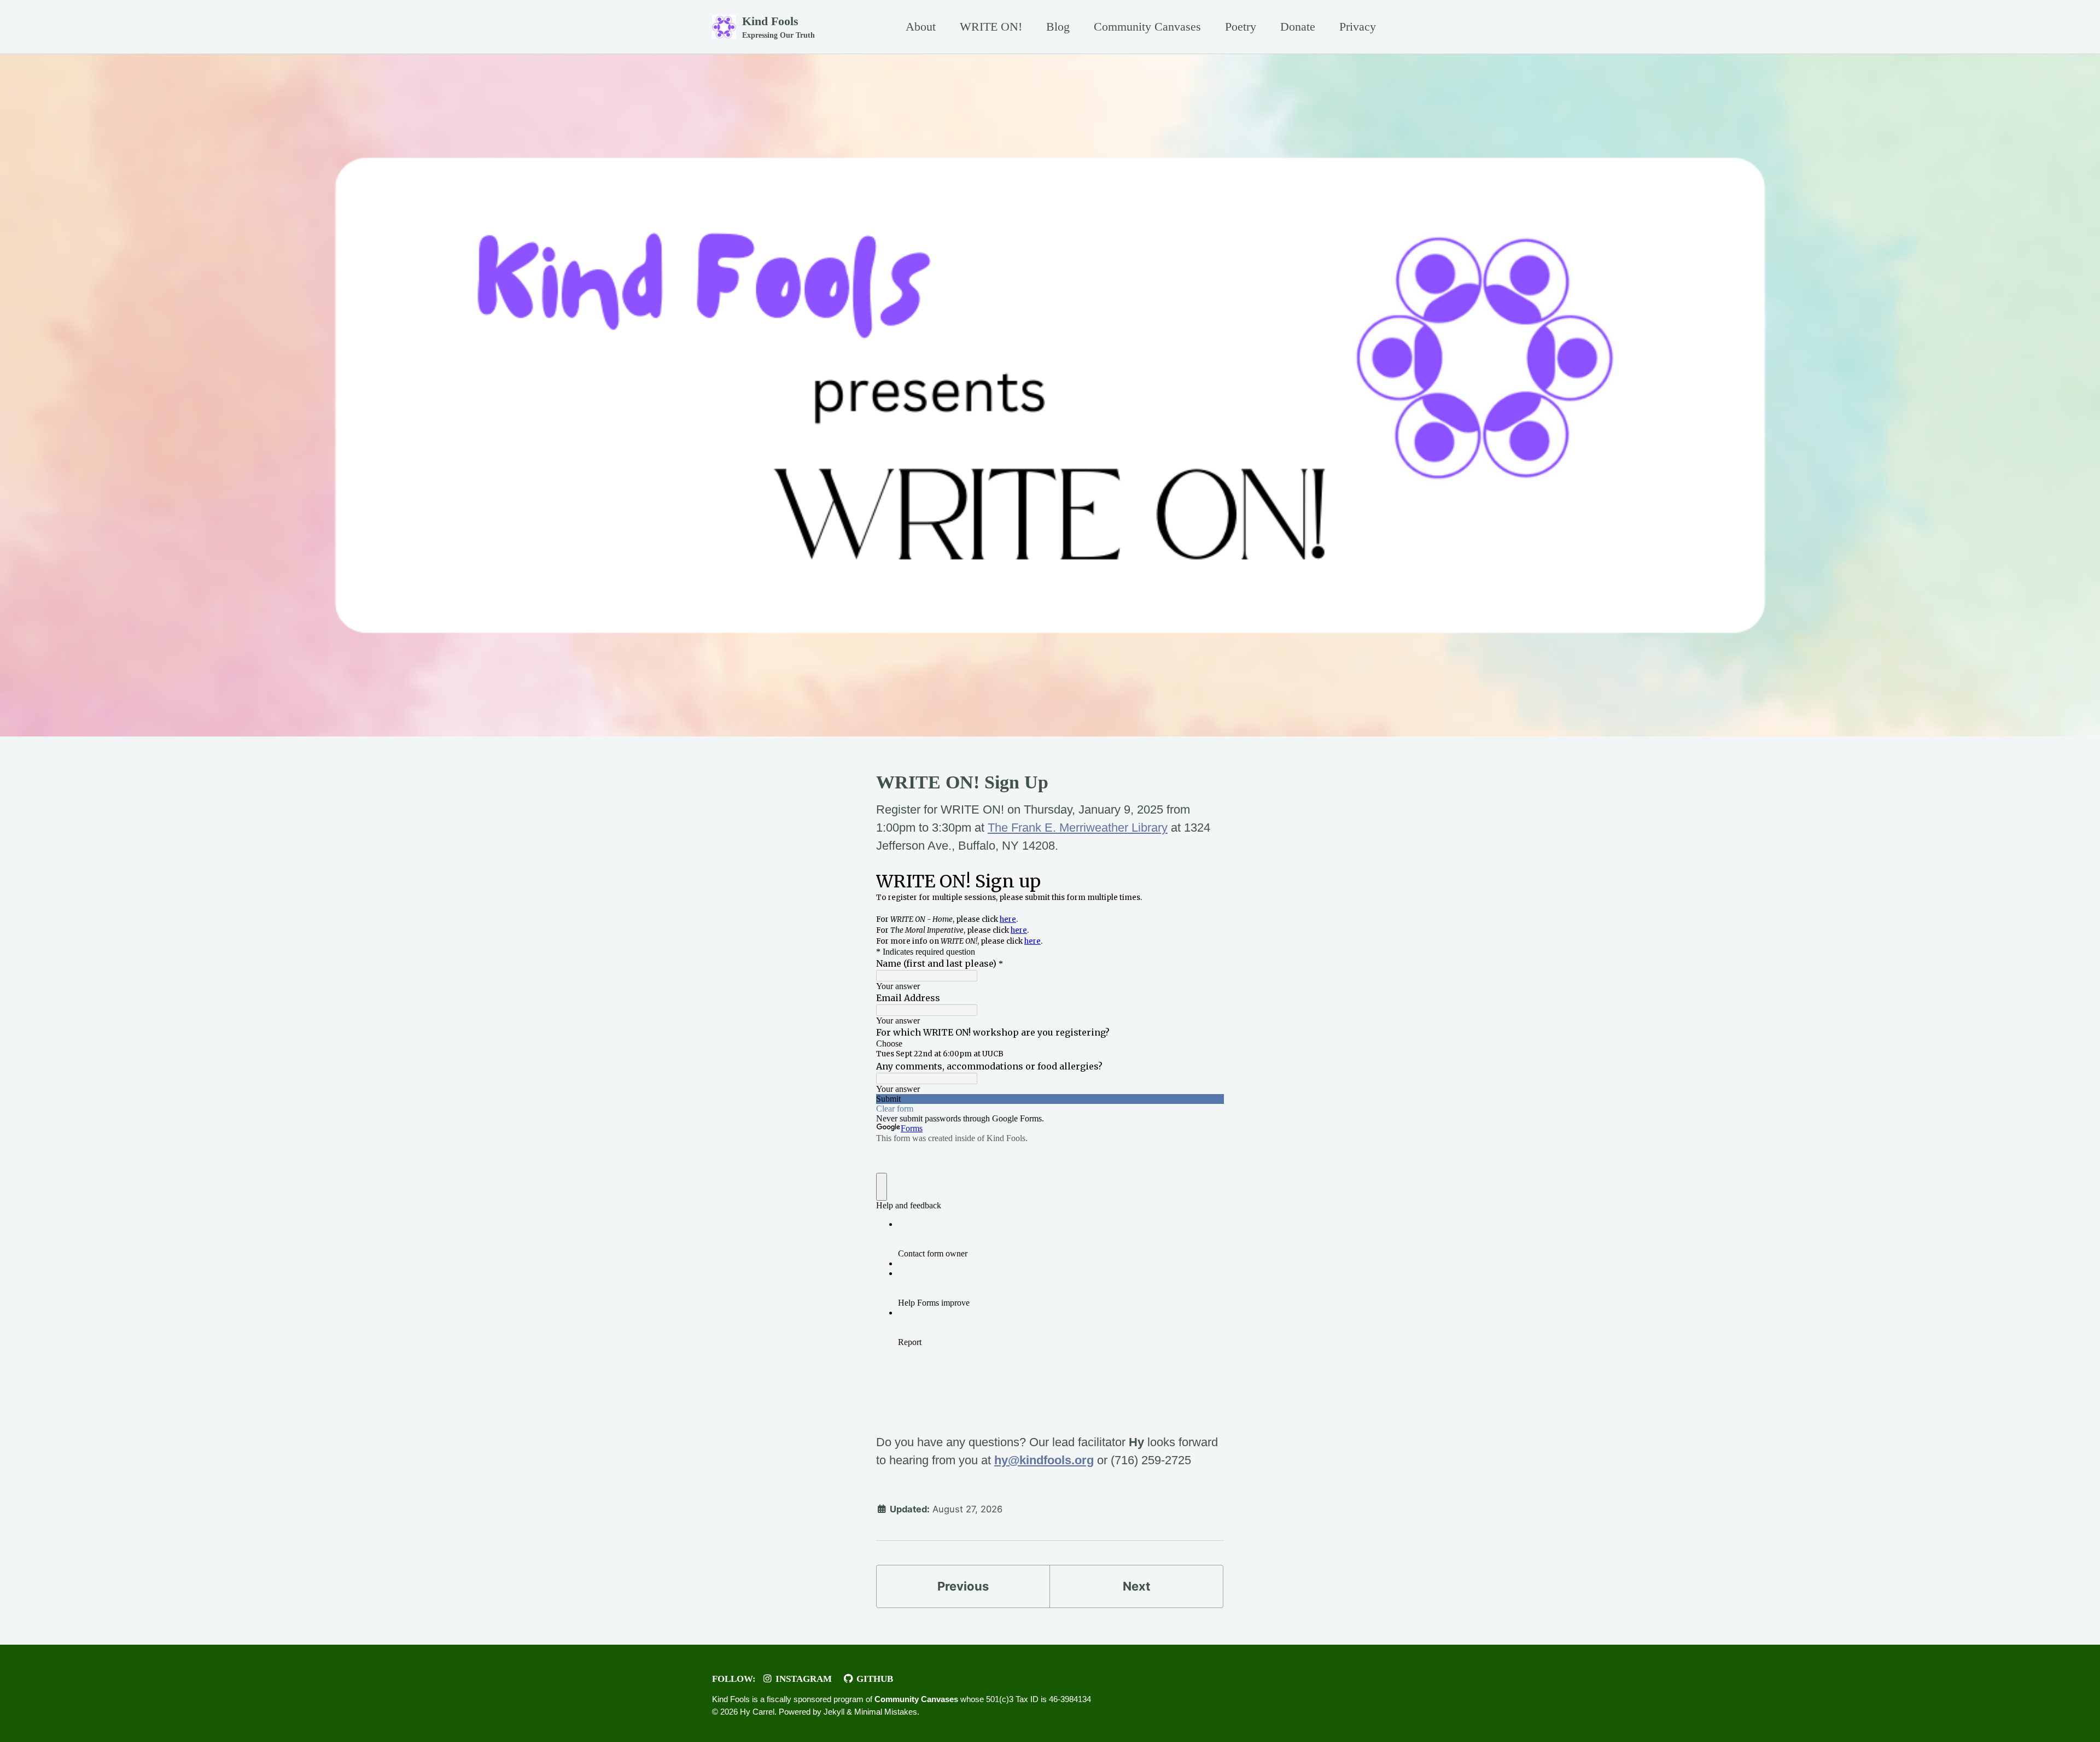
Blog (1058, 27)
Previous (963, 1586)
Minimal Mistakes (886, 1711)
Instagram (803, 1679)
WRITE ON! (991, 27)
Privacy (1358, 27)
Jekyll (834, 1711)
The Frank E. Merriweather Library (1078, 828)
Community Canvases (1147, 27)
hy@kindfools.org (1044, 1460)
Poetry (1241, 27)
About (921, 27)
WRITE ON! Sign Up (962, 782)
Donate (1298, 27)
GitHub (874, 1679)
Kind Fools (778, 27)
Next (1137, 1586)
